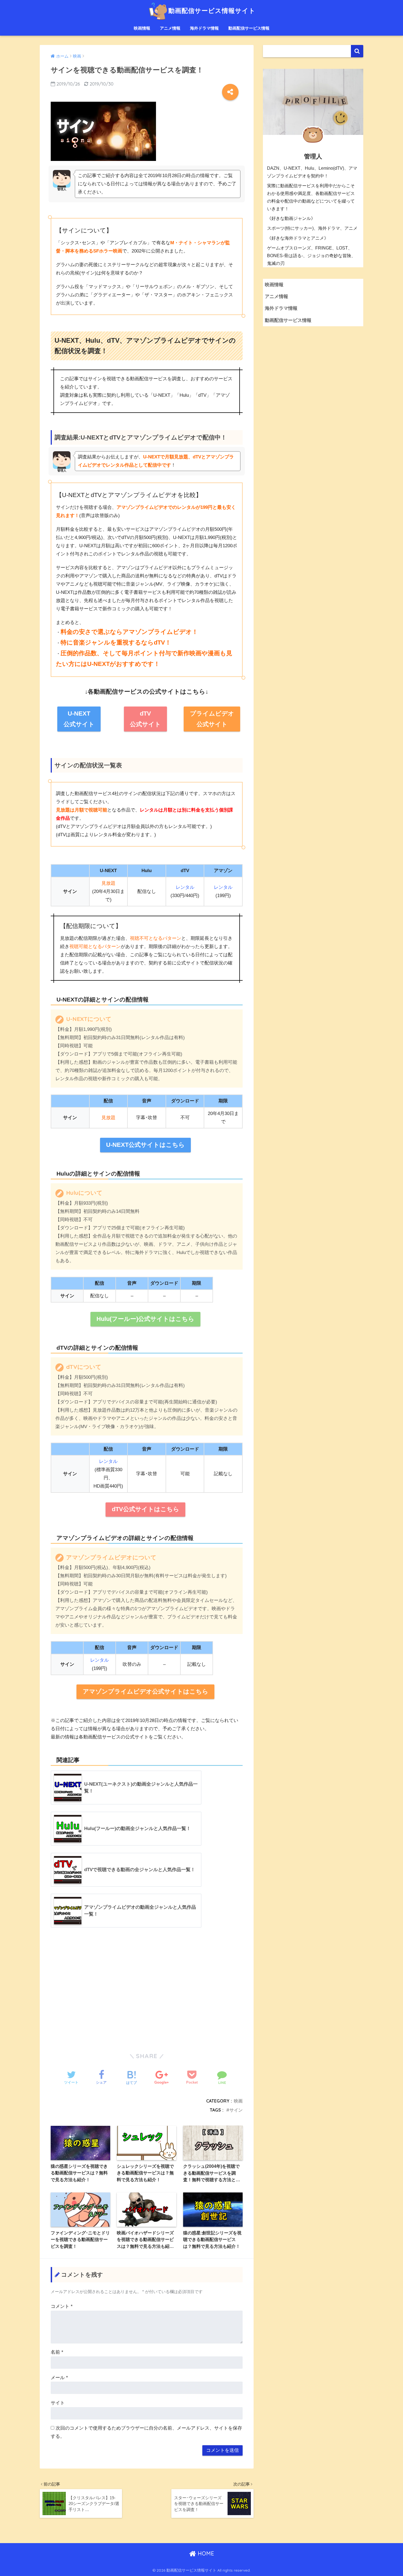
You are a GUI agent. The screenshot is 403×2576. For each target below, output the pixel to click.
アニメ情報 (170, 28)
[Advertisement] (147, 1990)
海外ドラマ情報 (204, 28)
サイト (58, 2403)
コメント (62, 2306)
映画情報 (142, 28)
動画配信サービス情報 (249, 28)
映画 (238, 2101)
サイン (236, 2110)
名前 (57, 2352)
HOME (205, 2553)
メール (59, 2378)
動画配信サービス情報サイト (212, 11)
